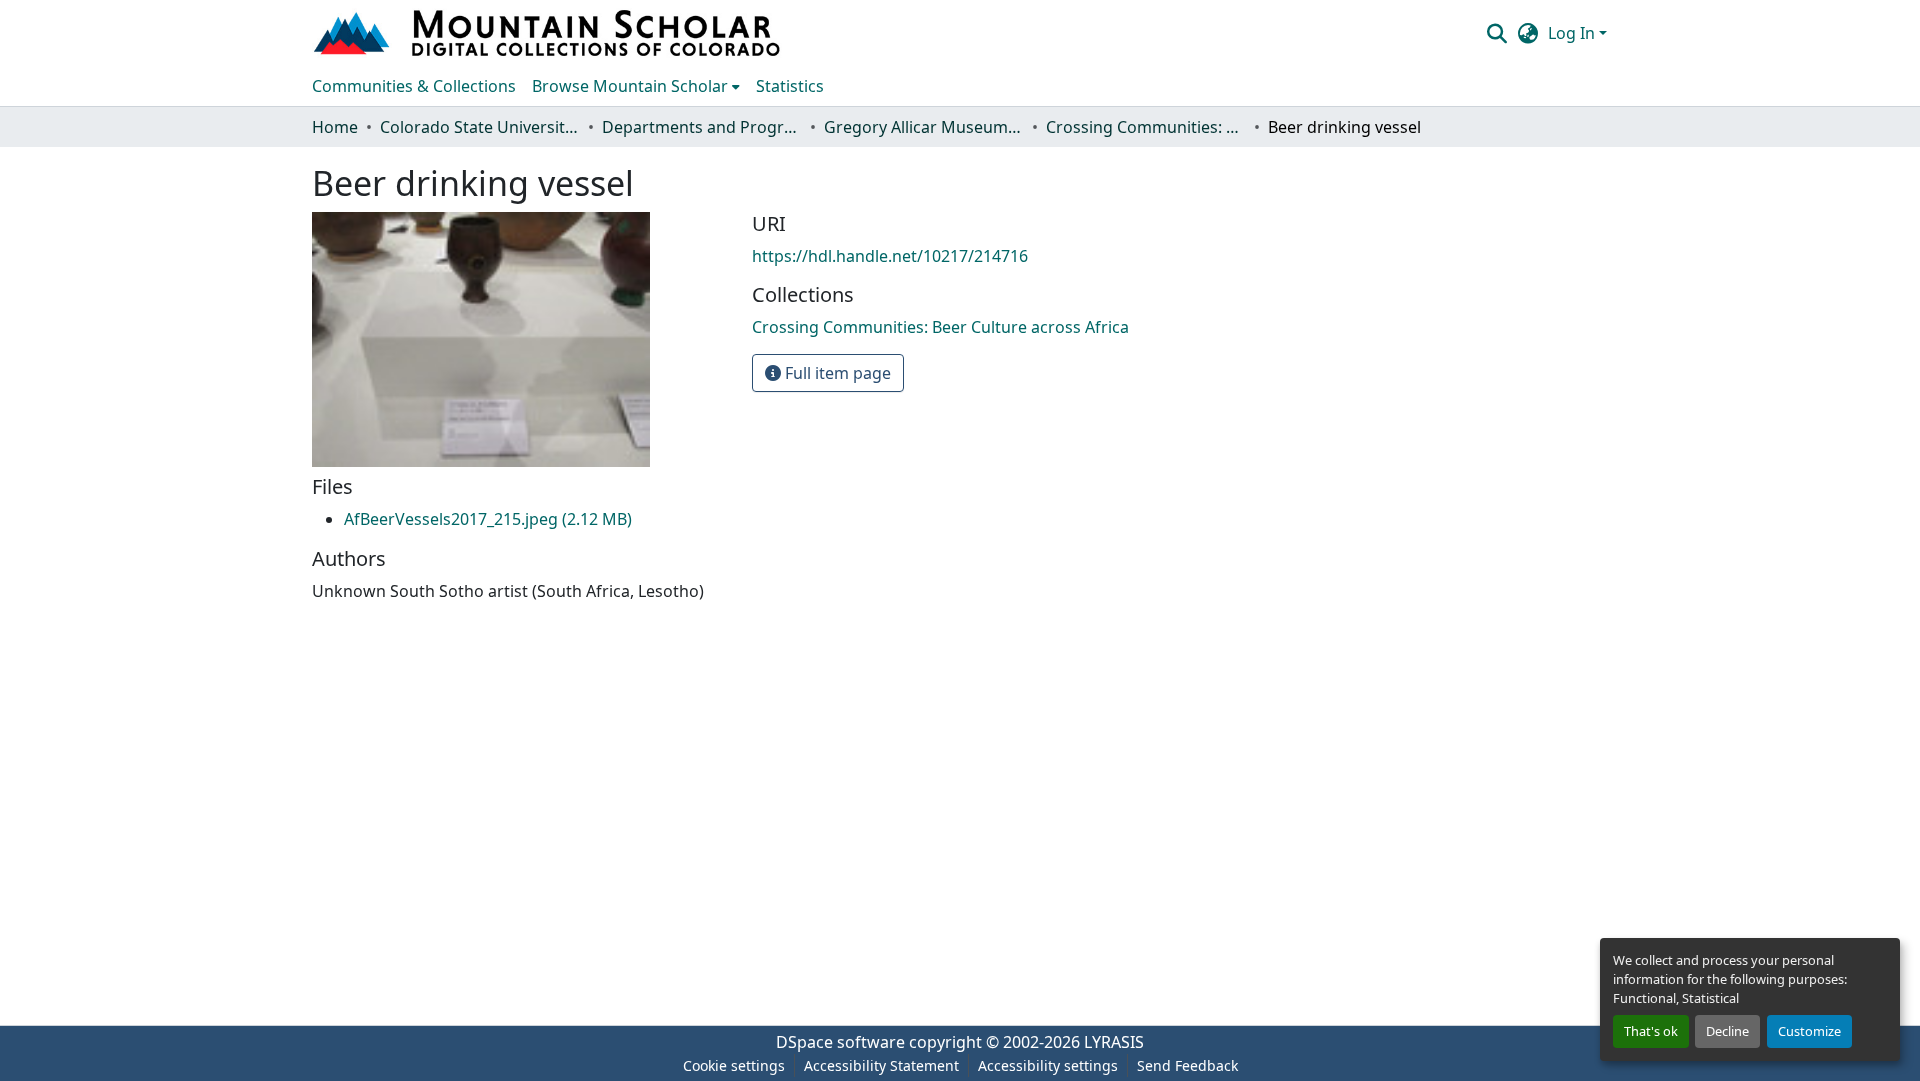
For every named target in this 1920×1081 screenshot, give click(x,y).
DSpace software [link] (840, 1042)
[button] (549, 33)
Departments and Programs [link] (702, 127)
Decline (1727, 1031)
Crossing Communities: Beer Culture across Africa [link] (1146, 127)
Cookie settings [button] (734, 1065)
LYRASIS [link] (1114, 1042)
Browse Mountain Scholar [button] (630, 86)
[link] (488, 519)
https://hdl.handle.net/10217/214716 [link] (890, 256)
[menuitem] (636, 86)
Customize (1809, 1031)
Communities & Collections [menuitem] (414, 86)
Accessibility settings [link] (1048, 1065)
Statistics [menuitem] (790, 86)
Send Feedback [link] (1187, 1065)
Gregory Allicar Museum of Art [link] (924, 127)
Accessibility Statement (881, 1065)
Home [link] (335, 127)
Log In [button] (1573, 33)
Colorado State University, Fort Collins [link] (480, 127)
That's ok (1651, 1031)
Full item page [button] (836, 373)
